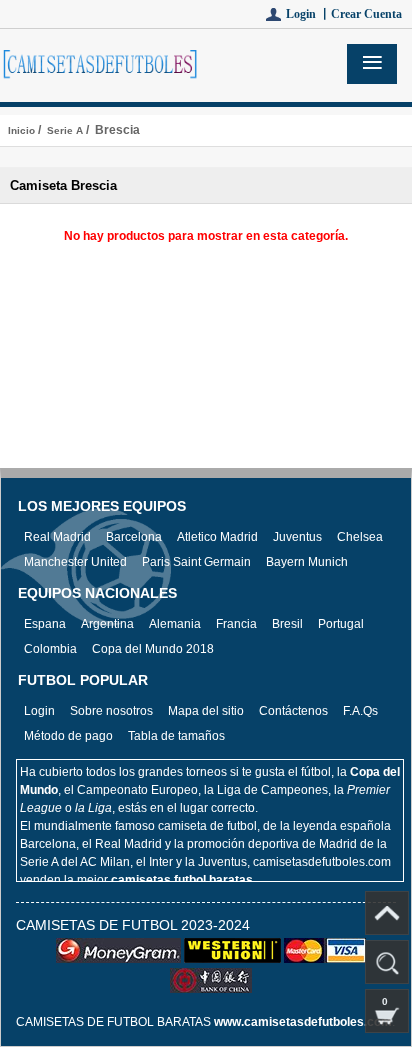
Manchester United (75, 562)
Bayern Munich (307, 562)
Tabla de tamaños (176, 736)
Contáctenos (293, 711)
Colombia (50, 649)
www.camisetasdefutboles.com (303, 1022)
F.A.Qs (360, 711)
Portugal (341, 624)
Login (39, 711)
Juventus (297, 537)
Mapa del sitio (206, 711)
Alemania (175, 624)
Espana (45, 624)
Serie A (65, 130)
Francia (236, 624)
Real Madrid (57, 537)
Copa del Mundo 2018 (153, 649)
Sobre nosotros (111, 711)
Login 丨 (308, 14)
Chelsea (360, 537)
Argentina (107, 624)
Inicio (21, 130)
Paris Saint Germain (196, 562)
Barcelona (134, 537)
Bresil (287, 624)
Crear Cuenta (366, 14)
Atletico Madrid (217, 537)
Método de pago (68, 736)
